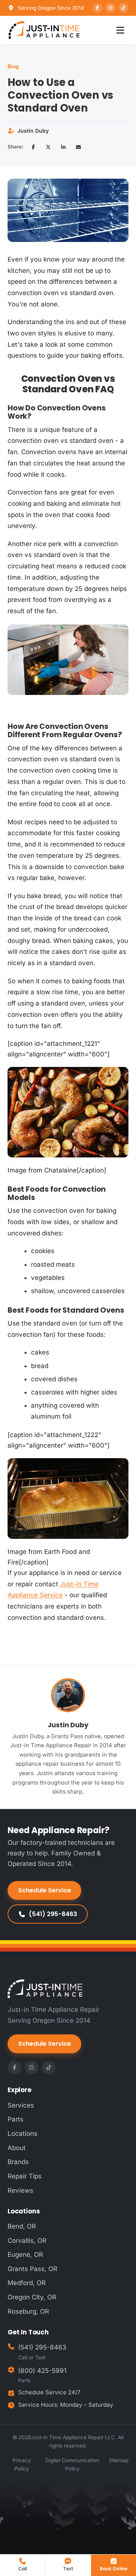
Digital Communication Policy (72, 2464)
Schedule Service (45, 1890)
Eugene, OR (25, 2255)
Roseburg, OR (28, 2311)
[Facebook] (97, 8)
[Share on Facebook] (33, 147)
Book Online (114, 2569)
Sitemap (119, 2460)
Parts (15, 2119)
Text (68, 2569)
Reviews (20, 2190)
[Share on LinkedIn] (63, 147)
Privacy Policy (22, 2464)
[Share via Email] (79, 147)
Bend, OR (22, 2226)
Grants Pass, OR (32, 2269)
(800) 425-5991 (42, 2371)
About (17, 2148)
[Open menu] (120, 30)
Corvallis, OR (27, 2241)
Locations (22, 2134)
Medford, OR (27, 2283)
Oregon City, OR (32, 2297)
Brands (18, 2162)
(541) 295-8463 (53, 1914)
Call (22, 2569)
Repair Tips (25, 2176)
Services (21, 2105)
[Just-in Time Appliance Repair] (44, 30)
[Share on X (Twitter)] (48, 147)
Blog (13, 66)
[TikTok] (124, 8)
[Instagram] (110, 8)
